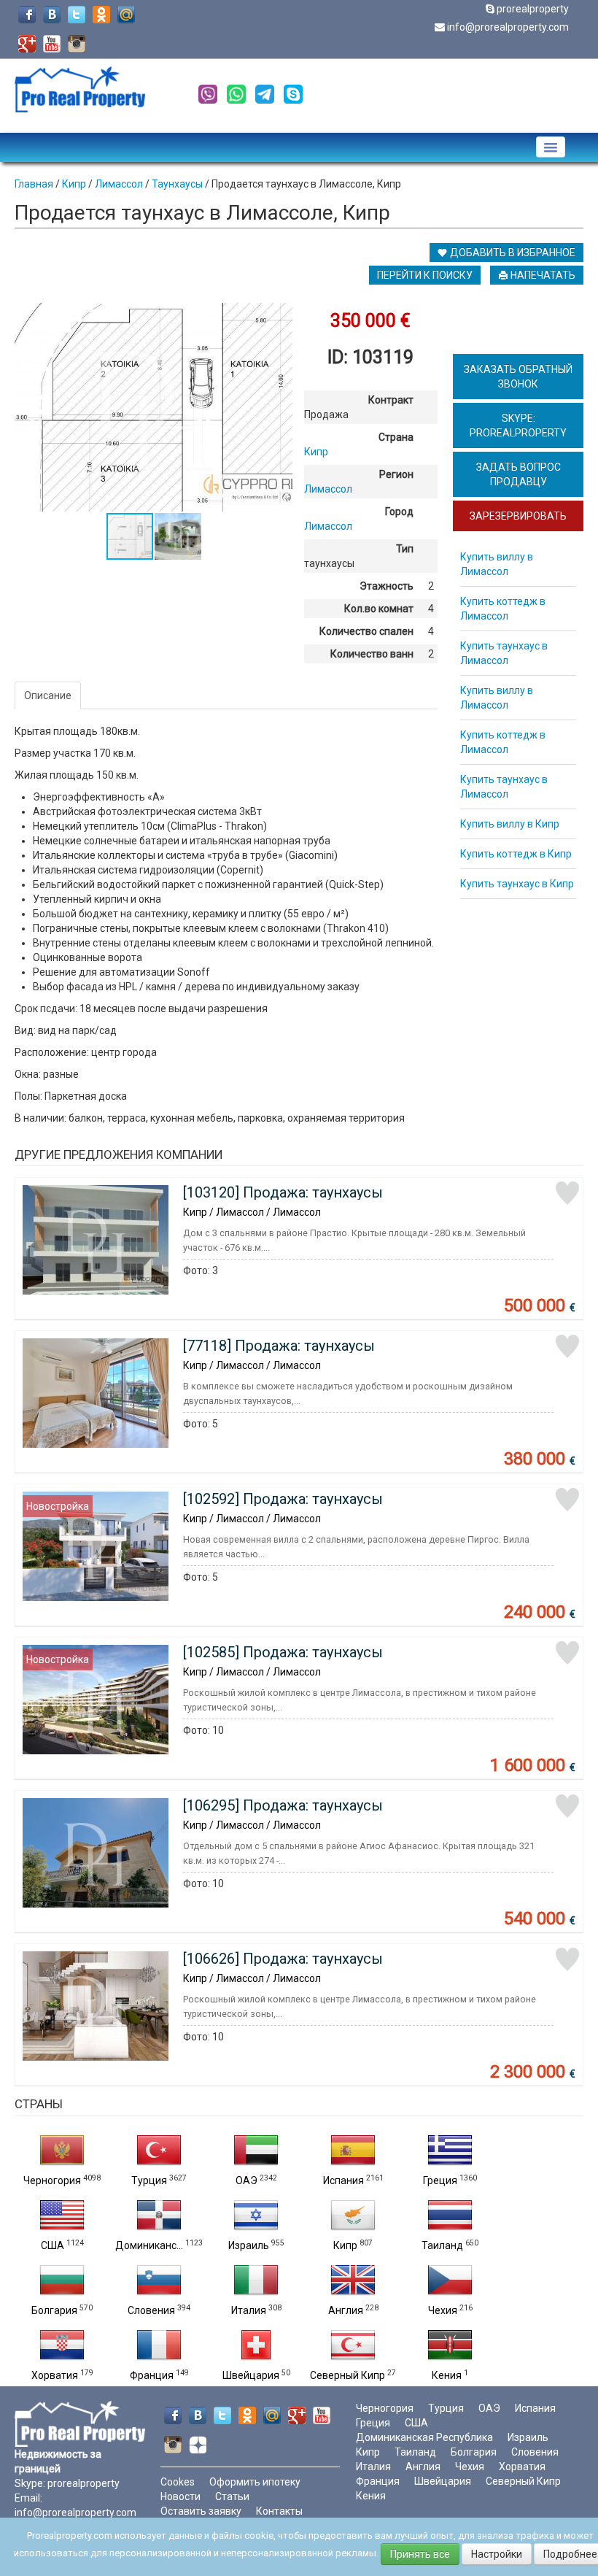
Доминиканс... (149, 2245)
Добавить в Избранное (512, 252)
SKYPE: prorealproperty (518, 425)
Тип (405, 549)
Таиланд (442, 2245)
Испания (343, 2180)
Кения (447, 2375)
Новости (180, 2496)
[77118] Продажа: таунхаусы (279, 1346)
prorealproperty (533, 9)
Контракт (391, 400)
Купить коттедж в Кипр (516, 854)
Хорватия (55, 2375)
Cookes (178, 2482)
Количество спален (366, 631)
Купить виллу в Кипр (510, 824)
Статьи (232, 2496)
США (53, 2245)
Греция (440, 2180)
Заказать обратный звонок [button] (518, 377)
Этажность (387, 586)
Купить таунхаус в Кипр (517, 884)
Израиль (249, 2245)
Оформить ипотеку (255, 2482)
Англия (346, 2310)
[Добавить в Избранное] (567, 1193)
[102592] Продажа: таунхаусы (283, 1499)
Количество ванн (372, 654)
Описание (48, 695)
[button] (279, 316)
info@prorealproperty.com (508, 27)
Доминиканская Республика (424, 2437)
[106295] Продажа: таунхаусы (283, 1805)
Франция (152, 2375)
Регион (396, 474)
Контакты (279, 2511)
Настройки (497, 2554)
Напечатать (542, 275)
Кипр (345, 2245)
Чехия (443, 2310)
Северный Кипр (347, 2375)
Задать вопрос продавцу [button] (519, 474)
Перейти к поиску (425, 275)
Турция (149, 2180)
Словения (151, 2310)
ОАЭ (246, 2180)
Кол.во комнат (379, 609)
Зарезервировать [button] (518, 516)
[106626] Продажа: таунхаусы (283, 1959)
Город (399, 512)
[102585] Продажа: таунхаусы (283, 1652)
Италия (249, 2310)
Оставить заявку (201, 2511)
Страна (396, 437)
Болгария (54, 2310)
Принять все (420, 2554)
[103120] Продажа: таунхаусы (283, 1192)
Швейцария (251, 2375)
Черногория (52, 2180)
